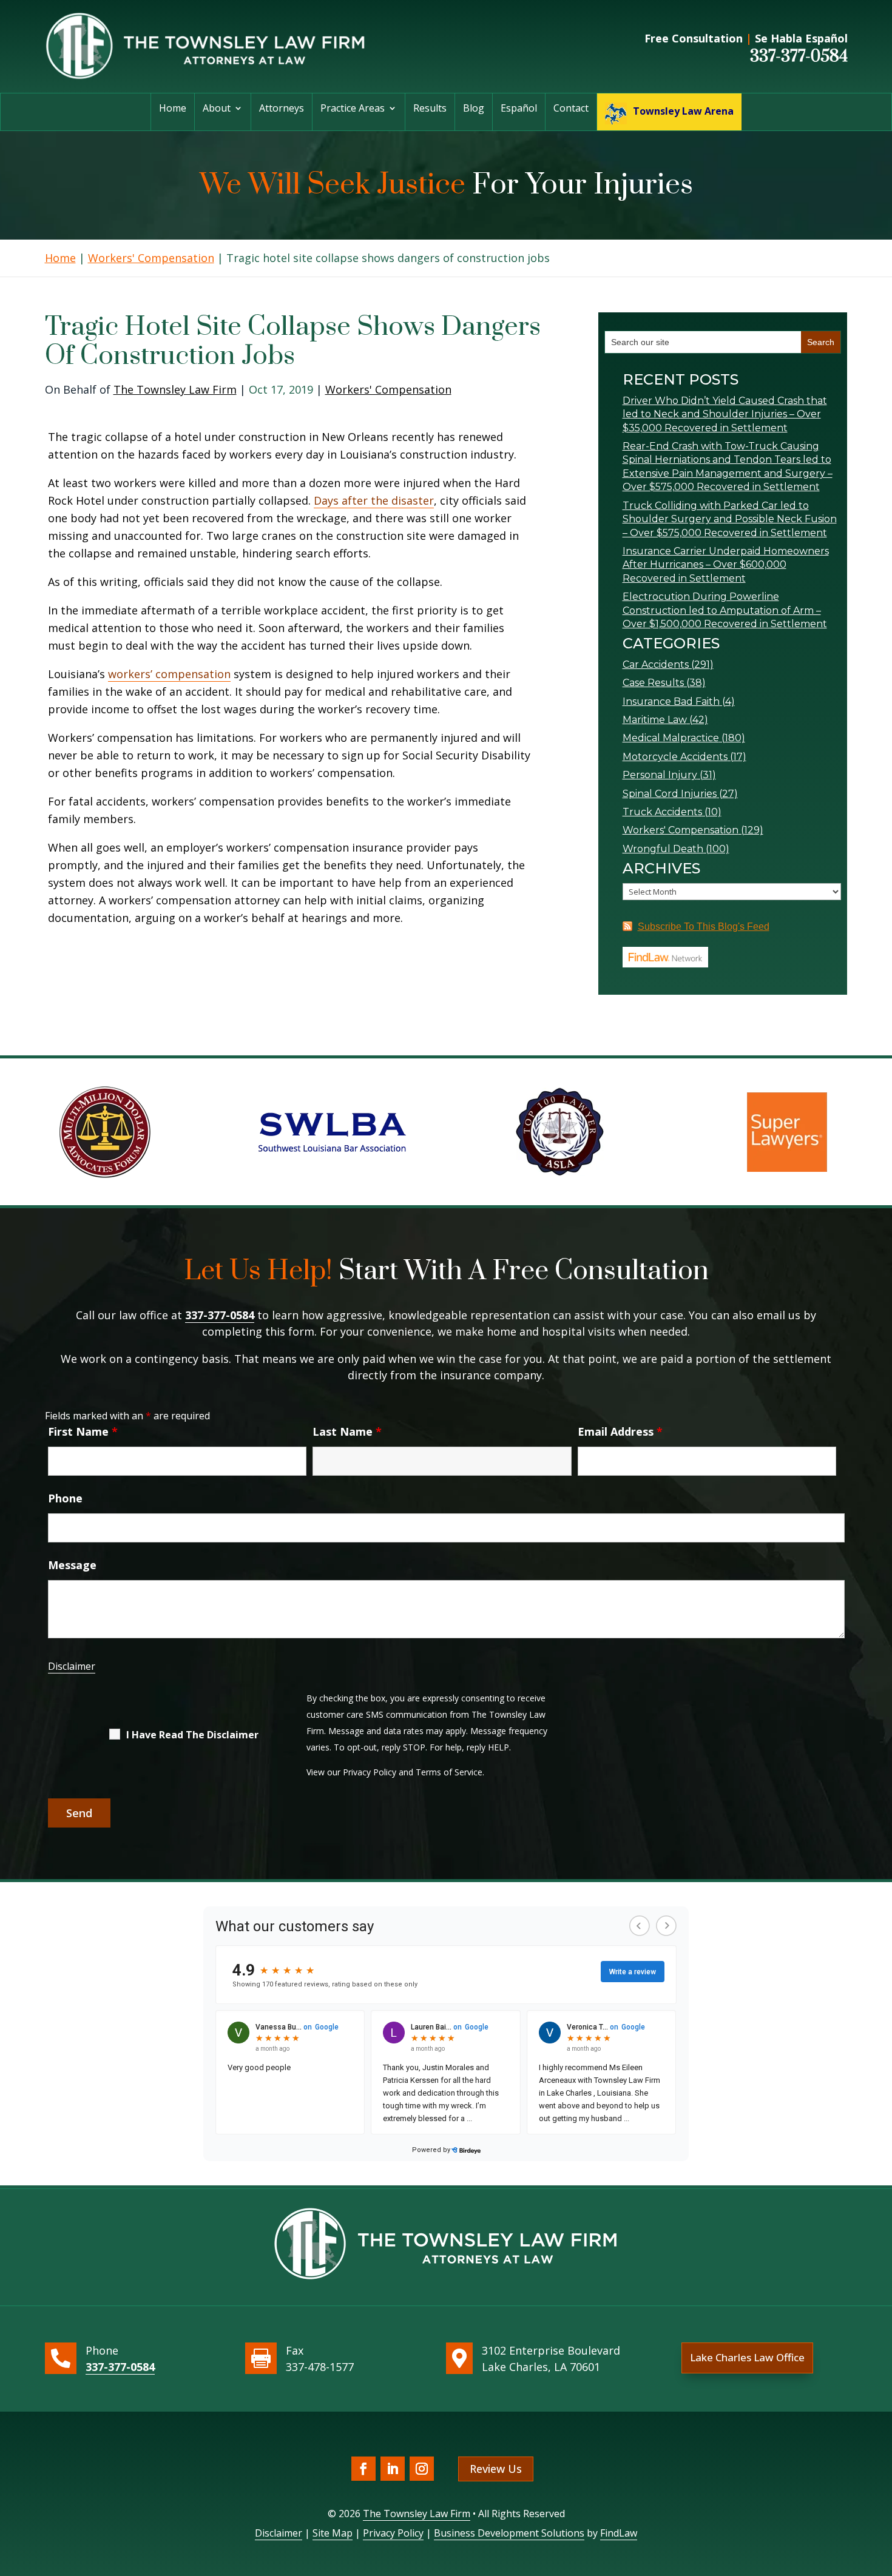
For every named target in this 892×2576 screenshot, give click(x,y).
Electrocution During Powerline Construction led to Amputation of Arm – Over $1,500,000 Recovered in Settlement (725, 610)
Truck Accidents (662, 812)
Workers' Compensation (388, 389)
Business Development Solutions (509, 2533)
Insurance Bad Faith (671, 701)
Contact (571, 109)
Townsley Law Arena (683, 111)
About (217, 109)
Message (72, 1565)
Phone (65, 1498)
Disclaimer (72, 1666)
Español (519, 109)
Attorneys (282, 109)
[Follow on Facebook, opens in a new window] (363, 2469)
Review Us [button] (496, 2469)
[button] (880, 2488)
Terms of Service (449, 1772)
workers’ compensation (169, 674)
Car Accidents (656, 664)
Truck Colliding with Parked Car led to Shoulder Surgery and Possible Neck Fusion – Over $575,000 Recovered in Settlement (730, 519)
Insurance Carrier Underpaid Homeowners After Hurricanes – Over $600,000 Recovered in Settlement (726, 565)
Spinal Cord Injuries (670, 794)
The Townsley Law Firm (175, 389)
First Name (83, 1431)
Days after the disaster (374, 500)
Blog (474, 109)
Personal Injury (660, 775)
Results (430, 109)
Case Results (653, 683)
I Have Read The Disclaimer (192, 1735)
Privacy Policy (370, 1772)
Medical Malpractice (671, 738)
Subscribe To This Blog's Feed (704, 926)
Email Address (620, 1431)
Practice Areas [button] (353, 109)
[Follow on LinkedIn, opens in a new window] (393, 2469)
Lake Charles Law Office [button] (747, 2357)
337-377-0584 (799, 56)
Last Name (347, 1431)
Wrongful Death (663, 849)
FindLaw (619, 2533)
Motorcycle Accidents (675, 757)
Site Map (333, 2533)
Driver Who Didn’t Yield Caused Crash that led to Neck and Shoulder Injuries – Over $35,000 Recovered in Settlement (725, 414)
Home (173, 109)
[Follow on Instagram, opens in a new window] (422, 2469)
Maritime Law (655, 720)
